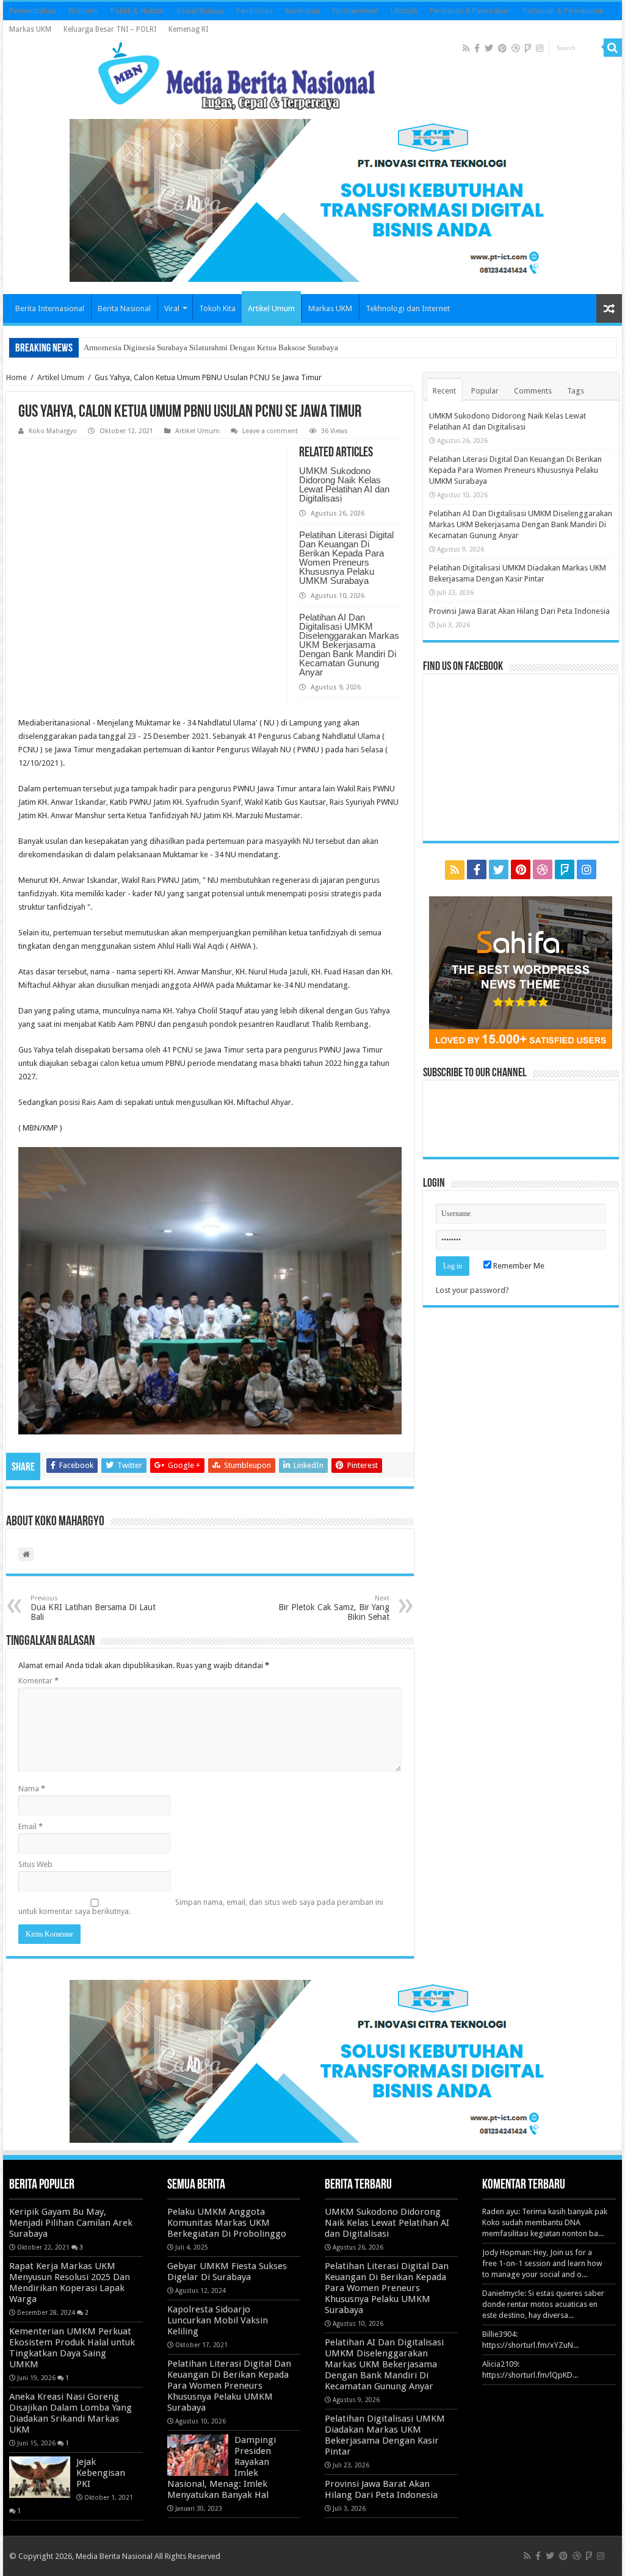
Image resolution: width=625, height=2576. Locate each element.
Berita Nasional (124, 308)
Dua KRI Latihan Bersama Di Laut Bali (93, 1608)
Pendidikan (255, 11)
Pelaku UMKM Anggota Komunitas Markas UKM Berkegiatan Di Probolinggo (227, 2223)
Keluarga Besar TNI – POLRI (110, 29)
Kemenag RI (188, 29)
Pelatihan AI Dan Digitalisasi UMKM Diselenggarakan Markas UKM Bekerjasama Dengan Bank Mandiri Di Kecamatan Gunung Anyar (349, 645)
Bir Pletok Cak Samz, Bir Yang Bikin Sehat (334, 1608)
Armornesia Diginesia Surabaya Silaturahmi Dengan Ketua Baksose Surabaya (211, 347)
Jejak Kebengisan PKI (101, 2473)
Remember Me (518, 1266)
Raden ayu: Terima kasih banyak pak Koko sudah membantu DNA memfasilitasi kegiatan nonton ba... (545, 2222)
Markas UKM (30, 29)
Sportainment (355, 11)
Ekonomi (83, 11)
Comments (533, 391)
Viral (172, 308)
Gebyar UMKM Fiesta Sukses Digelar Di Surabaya (227, 2272)
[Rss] (466, 48)
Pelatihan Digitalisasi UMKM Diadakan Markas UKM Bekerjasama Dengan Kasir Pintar (385, 2435)
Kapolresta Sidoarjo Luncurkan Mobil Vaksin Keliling (218, 2320)
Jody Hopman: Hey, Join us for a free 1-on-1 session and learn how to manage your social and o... (542, 2263)
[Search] (613, 48)
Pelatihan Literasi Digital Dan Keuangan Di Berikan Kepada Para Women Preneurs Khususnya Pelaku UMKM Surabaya (346, 558)
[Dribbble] (516, 48)
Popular (485, 391)
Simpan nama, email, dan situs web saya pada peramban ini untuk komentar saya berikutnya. (201, 1907)
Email (31, 1826)
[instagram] (540, 48)
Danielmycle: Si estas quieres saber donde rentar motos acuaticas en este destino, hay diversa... (543, 2304)
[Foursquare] (528, 48)
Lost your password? (472, 1290)
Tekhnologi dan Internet (408, 308)
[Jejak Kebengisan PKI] (40, 2477)
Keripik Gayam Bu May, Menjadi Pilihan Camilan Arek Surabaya (71, 2223)
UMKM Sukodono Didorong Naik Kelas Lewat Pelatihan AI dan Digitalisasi (344, 484)
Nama (32, 1789)
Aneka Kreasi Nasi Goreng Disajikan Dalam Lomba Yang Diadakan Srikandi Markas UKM (70, 2413)
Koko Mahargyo (53, 431)
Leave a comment (270, 431)
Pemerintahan (33, 11)
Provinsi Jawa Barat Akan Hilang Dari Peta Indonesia (519, 611)
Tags (576, 391)
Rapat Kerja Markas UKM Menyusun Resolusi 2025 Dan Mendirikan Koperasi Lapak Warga (70, 2283)
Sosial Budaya (200, 11)
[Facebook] (477, 48)
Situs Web (35, 1864)
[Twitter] (489, 48)
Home (16, 377)
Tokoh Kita (217, 308)
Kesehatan (302, 11)
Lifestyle (404, 11)
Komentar (38, 1681)
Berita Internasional (50, 308)
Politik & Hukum (137, 11)
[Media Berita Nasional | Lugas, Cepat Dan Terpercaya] (237, 74)
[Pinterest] (502, 48)
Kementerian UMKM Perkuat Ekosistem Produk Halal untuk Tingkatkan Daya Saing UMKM (72, 2348)
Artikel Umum (271, 308)
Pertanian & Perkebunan (563, 11)
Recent (444, 391)
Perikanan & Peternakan (470, 11)
